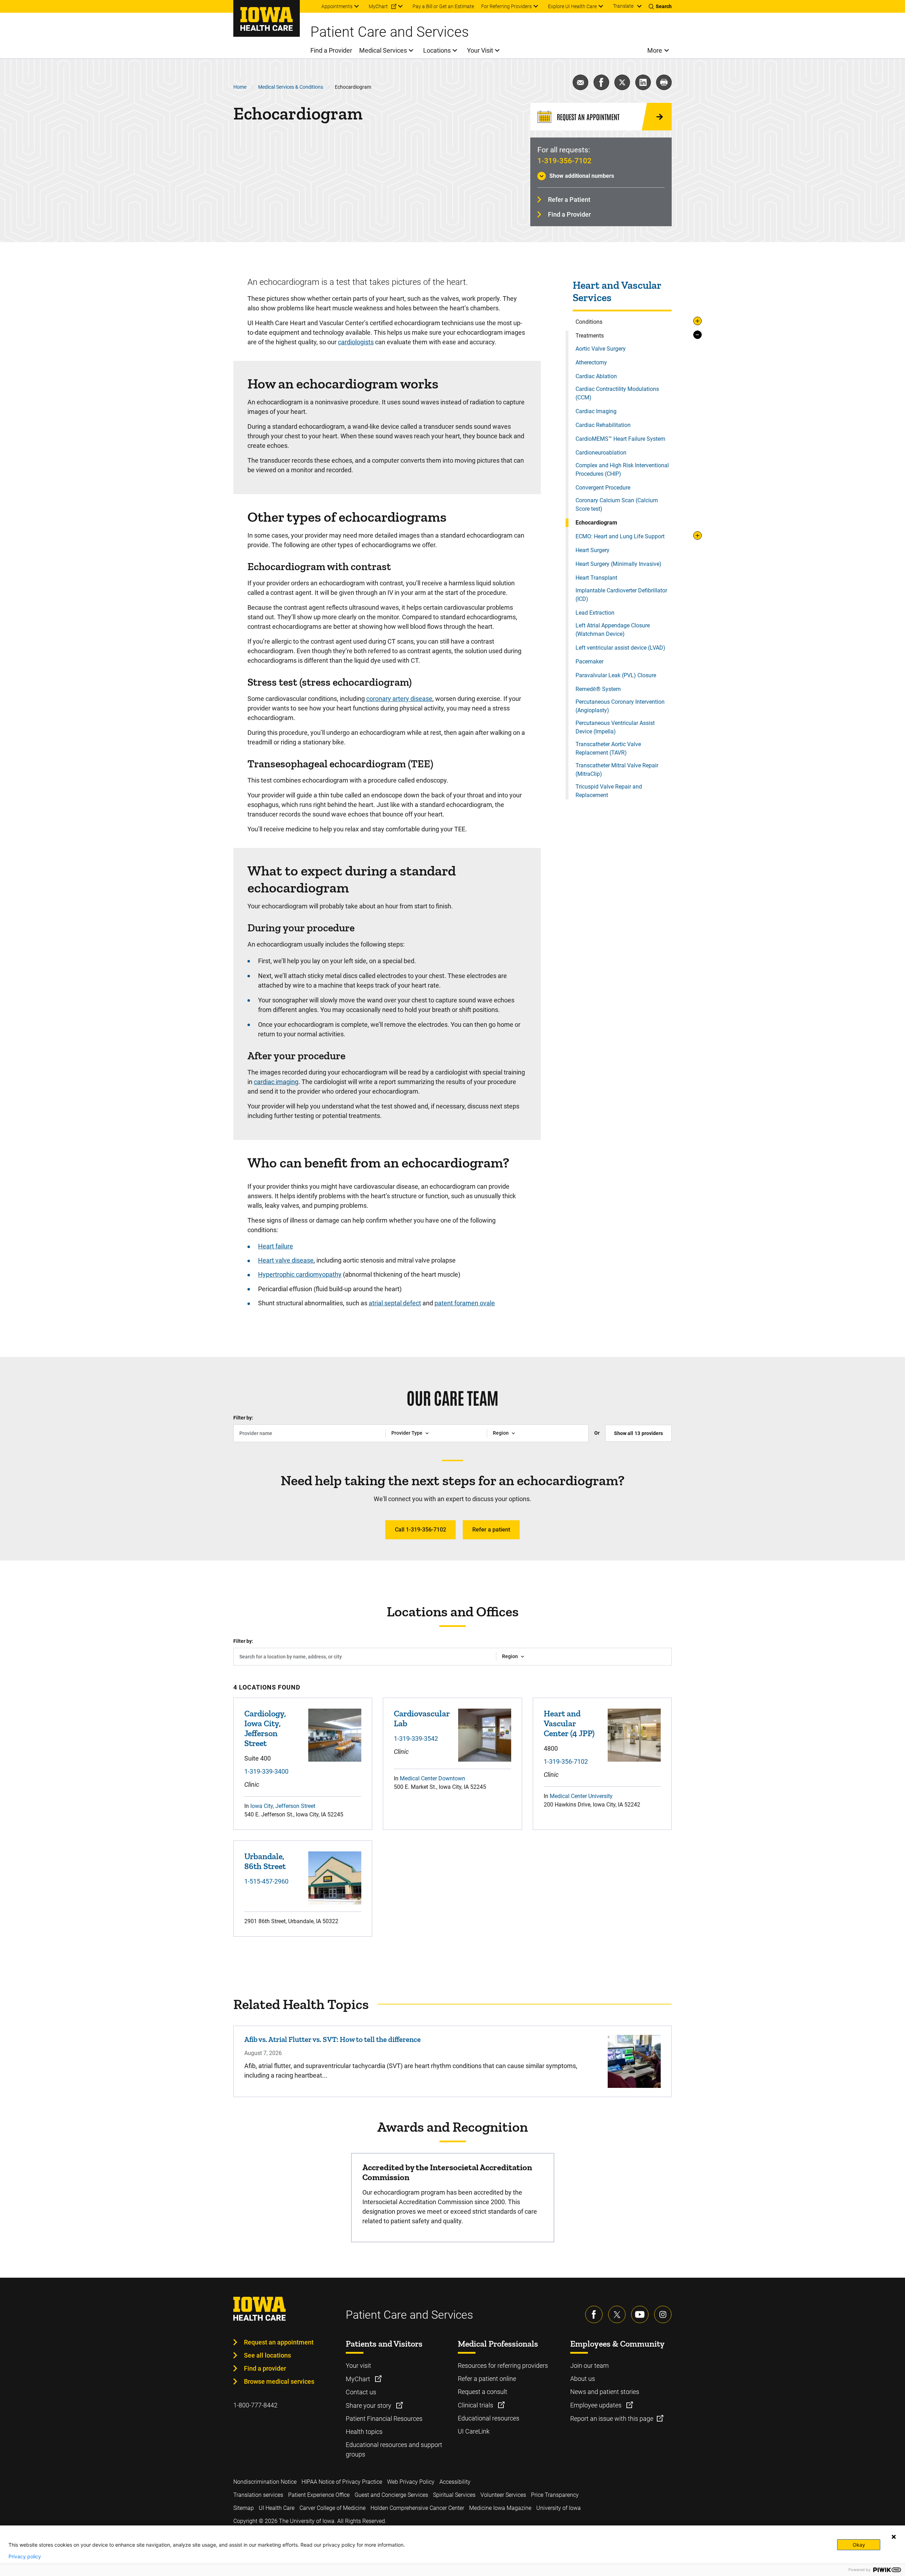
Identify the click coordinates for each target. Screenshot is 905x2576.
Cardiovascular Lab (422, 1718)
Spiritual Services (454, 2495)
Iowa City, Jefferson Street (283, 1806)
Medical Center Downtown (433, 1778)
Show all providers (638, 1433)
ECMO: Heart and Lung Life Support (620, 536)
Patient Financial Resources (384, 2419)
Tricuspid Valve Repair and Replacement (609, 791)
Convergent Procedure (603, 488)
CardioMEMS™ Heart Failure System (620, 439)
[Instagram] (663, 2314)
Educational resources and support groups (394, 2449)
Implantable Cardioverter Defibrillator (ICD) (621, 595)
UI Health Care (277, 2508)
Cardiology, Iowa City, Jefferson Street (265, 1728)
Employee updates (597, 2405)
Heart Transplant (596, 578)
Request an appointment (279, 2342)
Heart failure (276, 1246)
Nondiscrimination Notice (265, 2482)
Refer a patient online (487, 2379)
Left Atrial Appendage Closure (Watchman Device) (613, 630)
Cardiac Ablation (596, 376)
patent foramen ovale (465, 1303)
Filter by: (243, 1418)
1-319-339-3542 (416, 1738)
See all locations (267, 2355)
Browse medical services (279, 2381)
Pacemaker (589, 661)
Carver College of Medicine (332, 2508)
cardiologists (356, 342)
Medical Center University (581, 1796)
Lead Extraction (595, 613)
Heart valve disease (286, 1260)
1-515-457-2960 (266, 1881)
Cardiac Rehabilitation (603, 425)
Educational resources (489, 2418)
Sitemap (244, 2508)
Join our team (589, 2366)
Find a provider (265, 2368)
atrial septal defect (395, 1303)
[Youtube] (640, 2314)
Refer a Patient (569, 200)
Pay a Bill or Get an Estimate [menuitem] (443, 6)
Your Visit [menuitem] (480, 50)
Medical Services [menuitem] (383, 50)
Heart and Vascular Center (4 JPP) (569, 1723)
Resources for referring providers (503, 2366)
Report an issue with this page (612, 2419)
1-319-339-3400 (266, 1771)
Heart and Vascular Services (617, 292)
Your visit (358, 2366)
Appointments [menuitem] (337, 6)
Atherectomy (591, 362)
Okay (859, 2545)
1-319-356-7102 (564, 161)
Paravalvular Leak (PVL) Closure (616, 675)
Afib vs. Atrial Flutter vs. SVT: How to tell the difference (332, 2039)
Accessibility (455, 2482)
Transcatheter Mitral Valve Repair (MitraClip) (617, 770)
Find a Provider (569, 214)
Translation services (258, 2495)
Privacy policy (25, 2557)
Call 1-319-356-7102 (421, 1530)
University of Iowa (559, 2508)
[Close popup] (894, 2537)
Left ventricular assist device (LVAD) (620, 648)
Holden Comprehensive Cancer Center (417, 2508)
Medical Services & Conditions (291, 87)
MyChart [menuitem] (378, 6)
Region (501, 1433)
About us (583, 2379)
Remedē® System (598, 689)
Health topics (364, 2432)
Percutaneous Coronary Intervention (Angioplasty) (620, 706)
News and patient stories (605, 2392)
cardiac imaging (276, 1082)
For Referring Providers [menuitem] (506, 6)
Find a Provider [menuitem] (331, 50)
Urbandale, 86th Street (265, 1861)
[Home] (267, 18)
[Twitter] (617, 2314)
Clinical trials (476, 2405)
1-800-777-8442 (255, 2405)
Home (240, 87)
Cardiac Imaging (596, 411)
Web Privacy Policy (411, 2482)
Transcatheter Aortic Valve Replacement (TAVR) (608, 748)
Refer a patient (491, 1530)
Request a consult (483, 2392)
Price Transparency (555, 2495)
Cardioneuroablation (601, 453)
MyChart (359, 2379)
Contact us (361, 2392)
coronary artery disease (399, 699)
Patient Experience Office (319, 2495)
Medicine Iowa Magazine (500, 2508)
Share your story (369, 2405)
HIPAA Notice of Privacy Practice (342, 2482)
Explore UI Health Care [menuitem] (572, 6)
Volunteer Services (503, 2495)
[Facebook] (594, 2314)
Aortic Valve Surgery (601, 349)
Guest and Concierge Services (391, 2495)
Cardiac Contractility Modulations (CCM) (617, 393)
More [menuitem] (655, 50)
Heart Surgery (592, 550)
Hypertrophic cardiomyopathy (300, 1274)
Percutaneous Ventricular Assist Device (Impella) (615, 727)
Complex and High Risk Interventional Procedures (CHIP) (622, 470)
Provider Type (407, 1433)
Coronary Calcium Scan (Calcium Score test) (617, 505)
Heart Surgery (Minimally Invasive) (618, 564)
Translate (623, 6)
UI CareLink (474, 2431)
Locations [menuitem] (437, 50)
